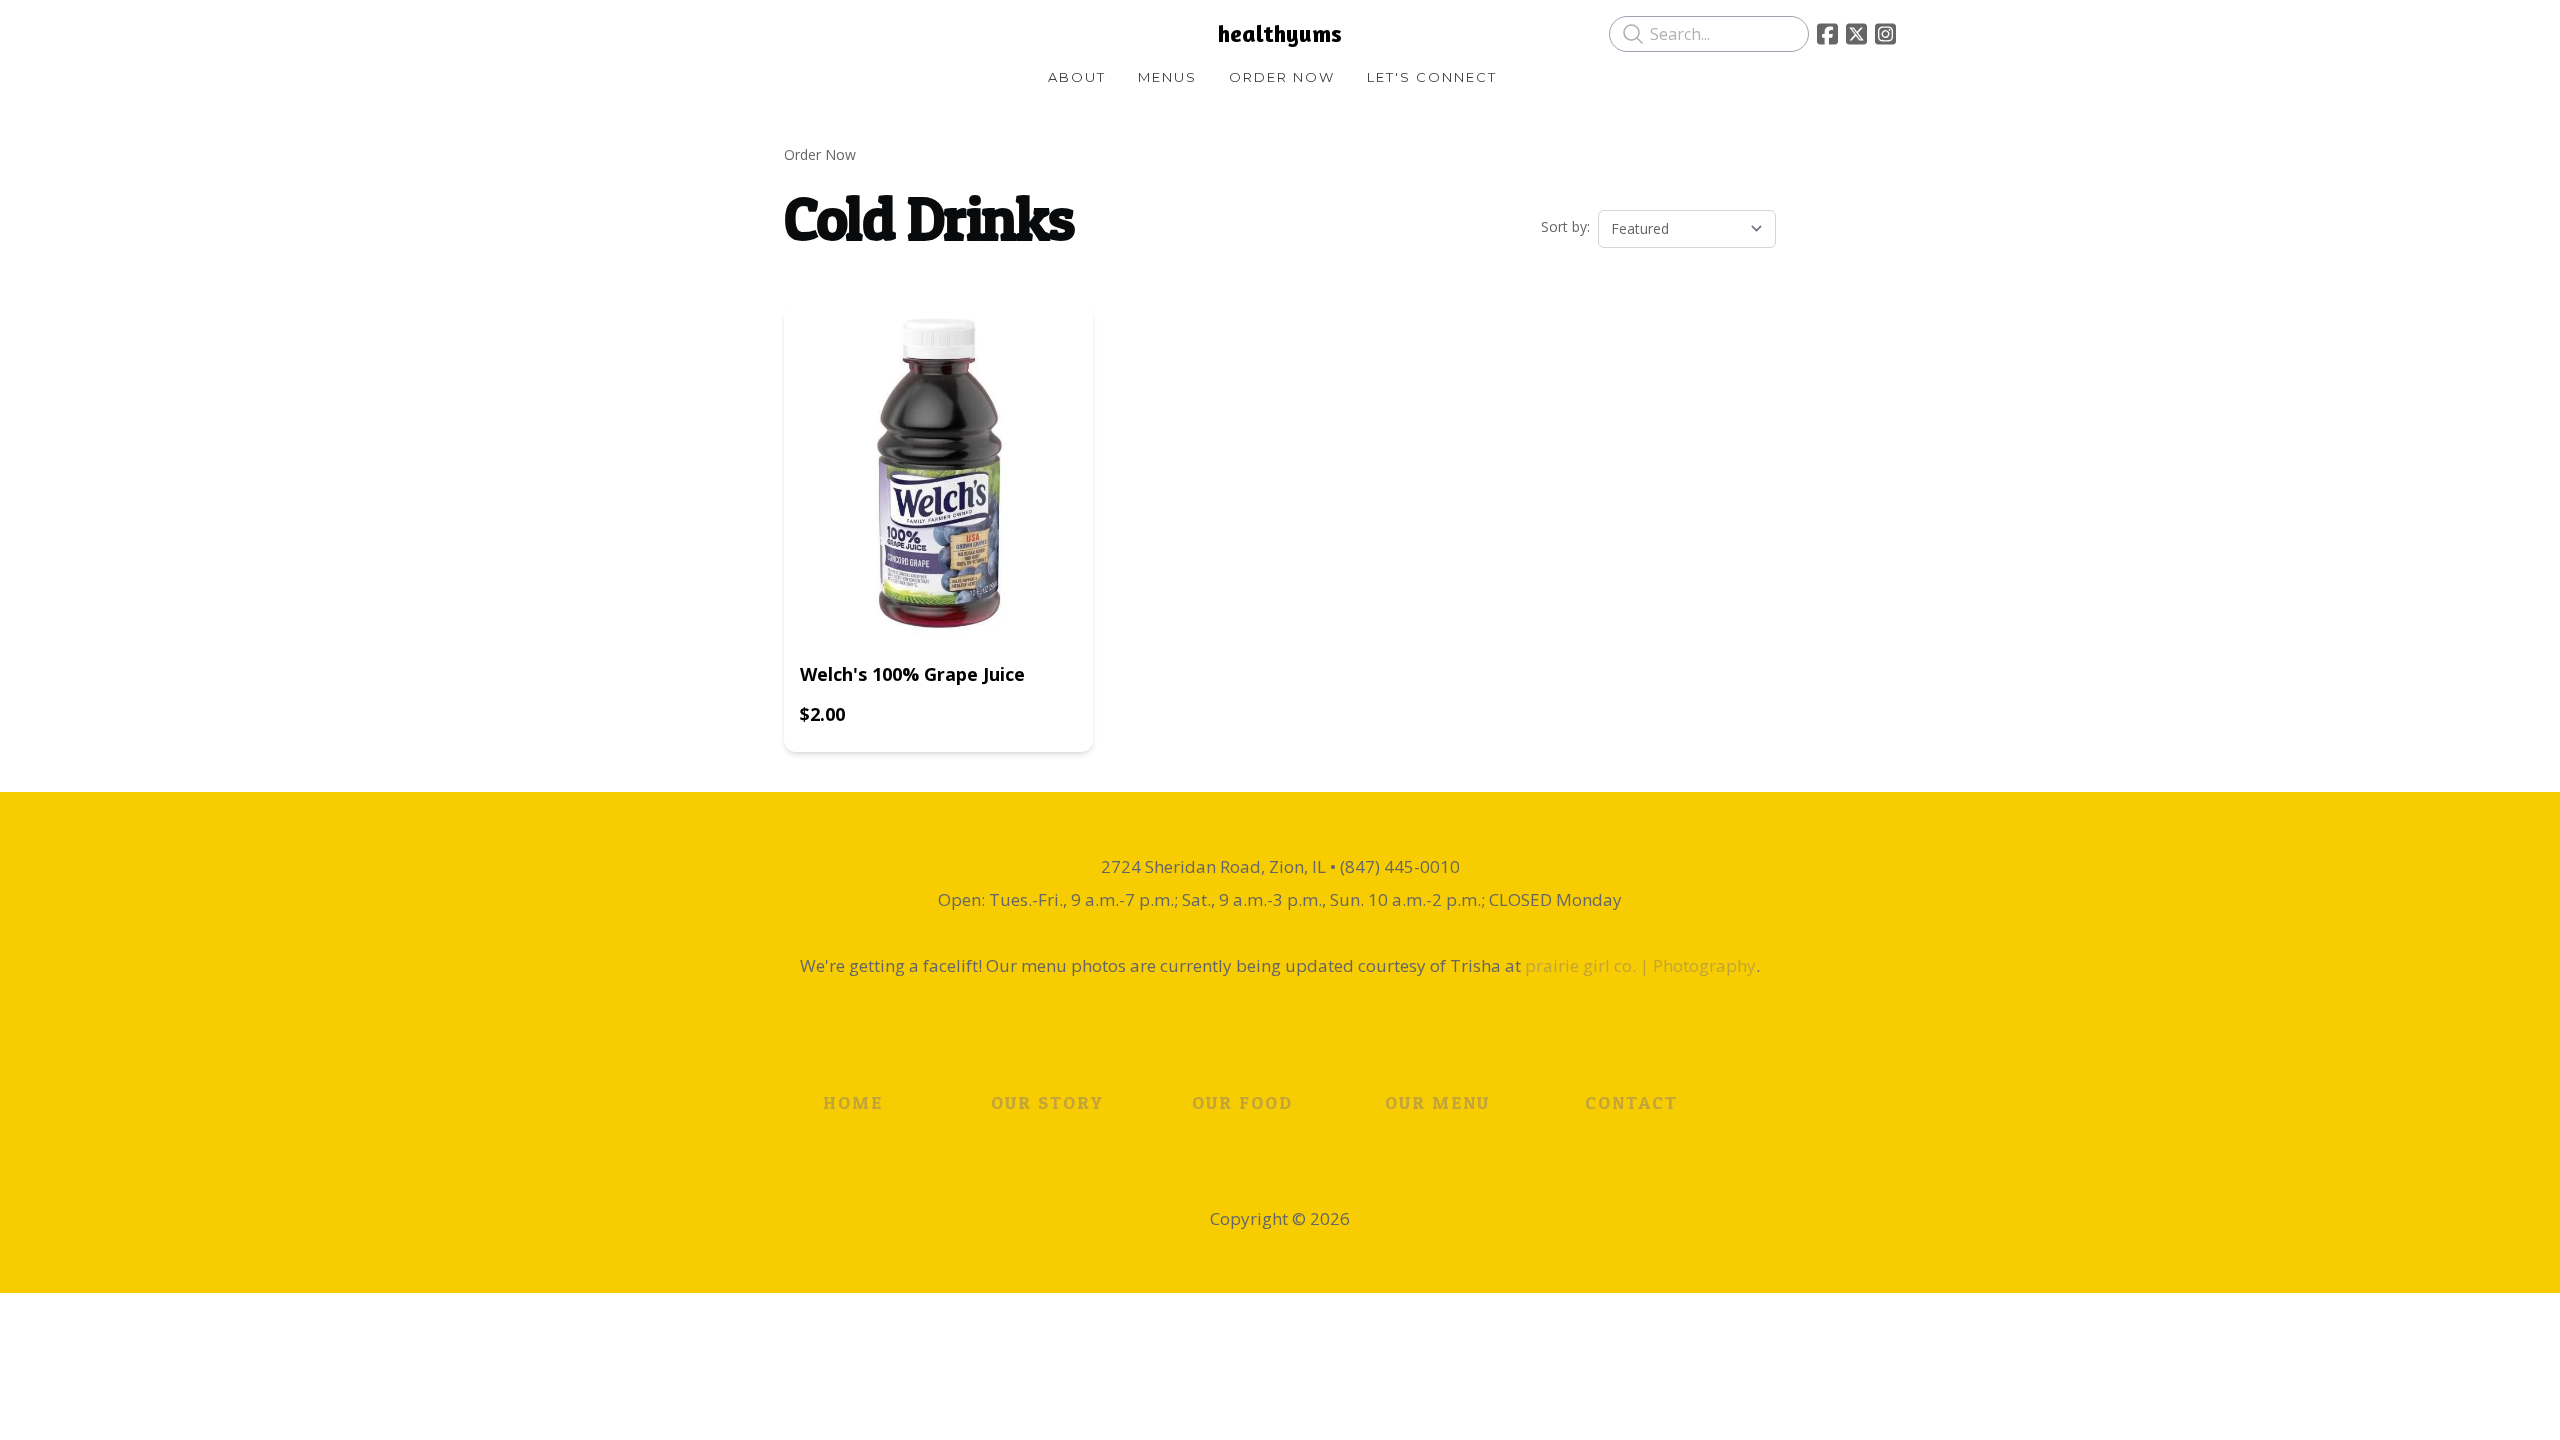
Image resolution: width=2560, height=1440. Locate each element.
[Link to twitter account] (1856, 34)
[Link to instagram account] (1885, 34)
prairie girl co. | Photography (1640, 965)
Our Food (1242, 1102)
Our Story (1047, 1102)
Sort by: (1565, 226)
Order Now (820, 154)
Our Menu (1437, 1102)
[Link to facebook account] (1827, 34)
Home (853, 1102)
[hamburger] (680, 32)
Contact (1631, 1102)
